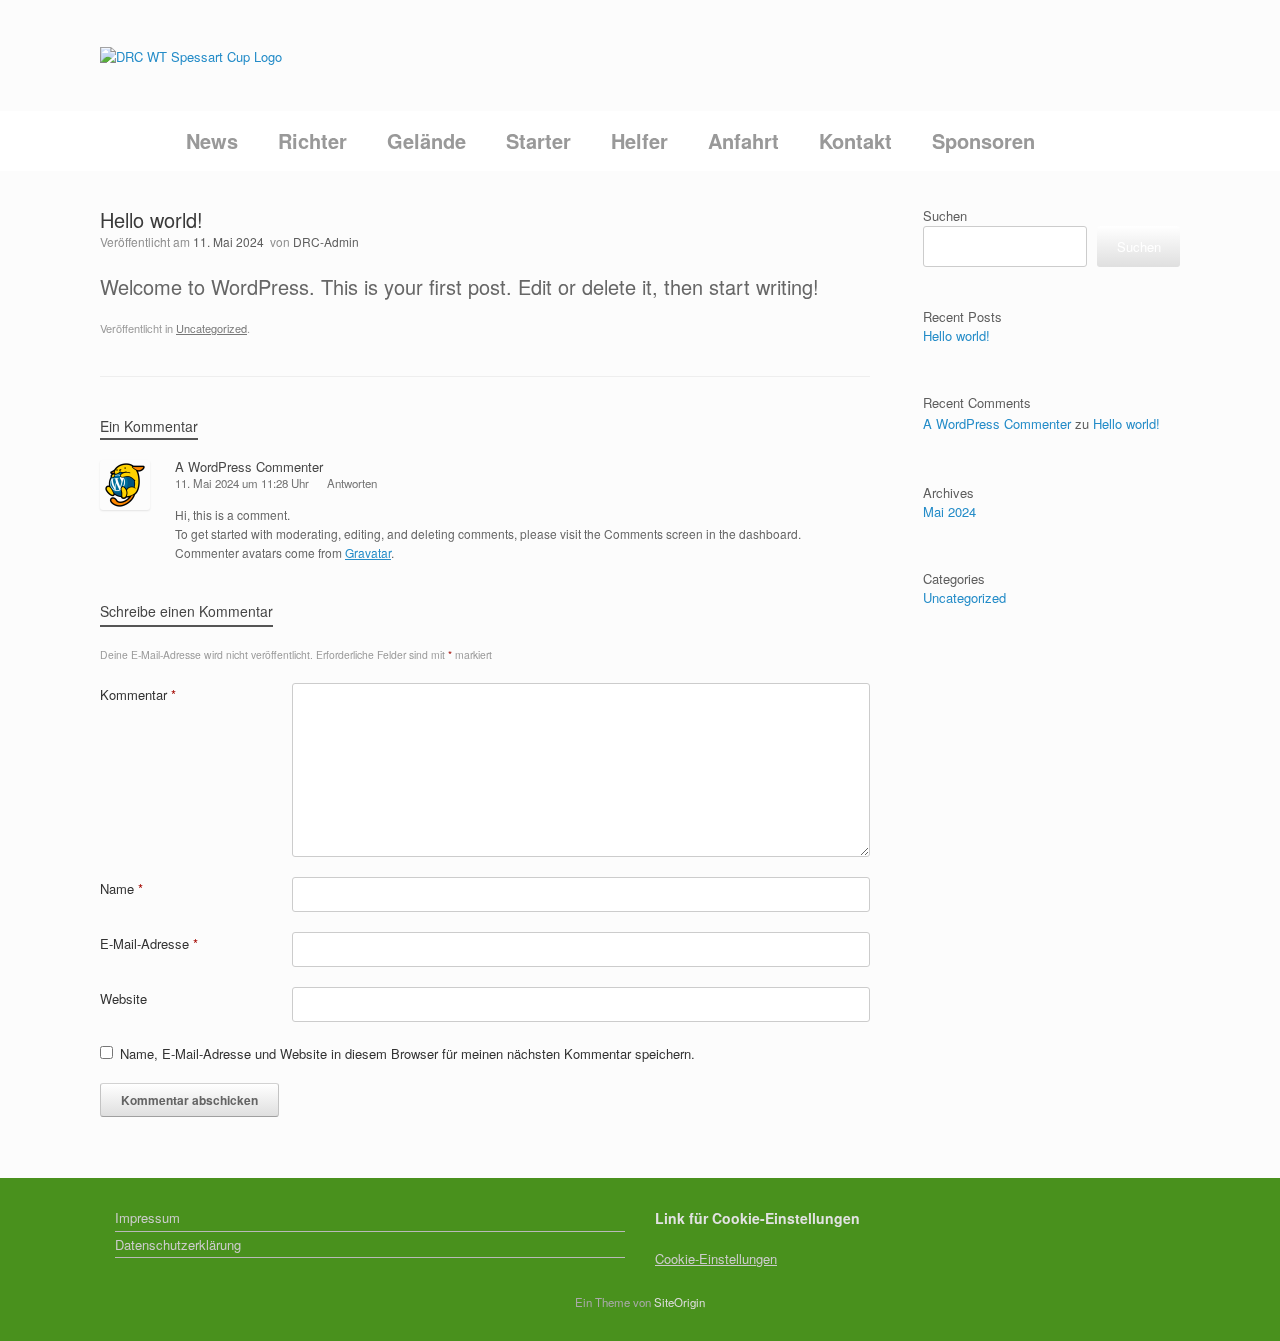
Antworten (352, 483)
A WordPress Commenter (249, 466)
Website (123, 998)
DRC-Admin (326, 241)
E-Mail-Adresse (149, 943)
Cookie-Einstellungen (716, 1258)
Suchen (945, 215)
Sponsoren (983, 140)
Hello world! (956, 335)
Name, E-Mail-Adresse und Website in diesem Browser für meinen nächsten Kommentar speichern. (407, 1053)
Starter (538, 140)
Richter (312, 140)
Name (121, 888)
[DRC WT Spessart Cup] (191, 55)
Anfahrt (743, 140)
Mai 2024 (949, 511)
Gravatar (368, 552)
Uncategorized (211, 328)
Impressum (147, 1217)
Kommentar (138, 694)
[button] (1150, 141)
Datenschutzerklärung (178, 1244)
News (212, 140)
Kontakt (855, 140)
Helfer (639, 140)
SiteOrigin (679, 1302)
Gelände (426, 140)
